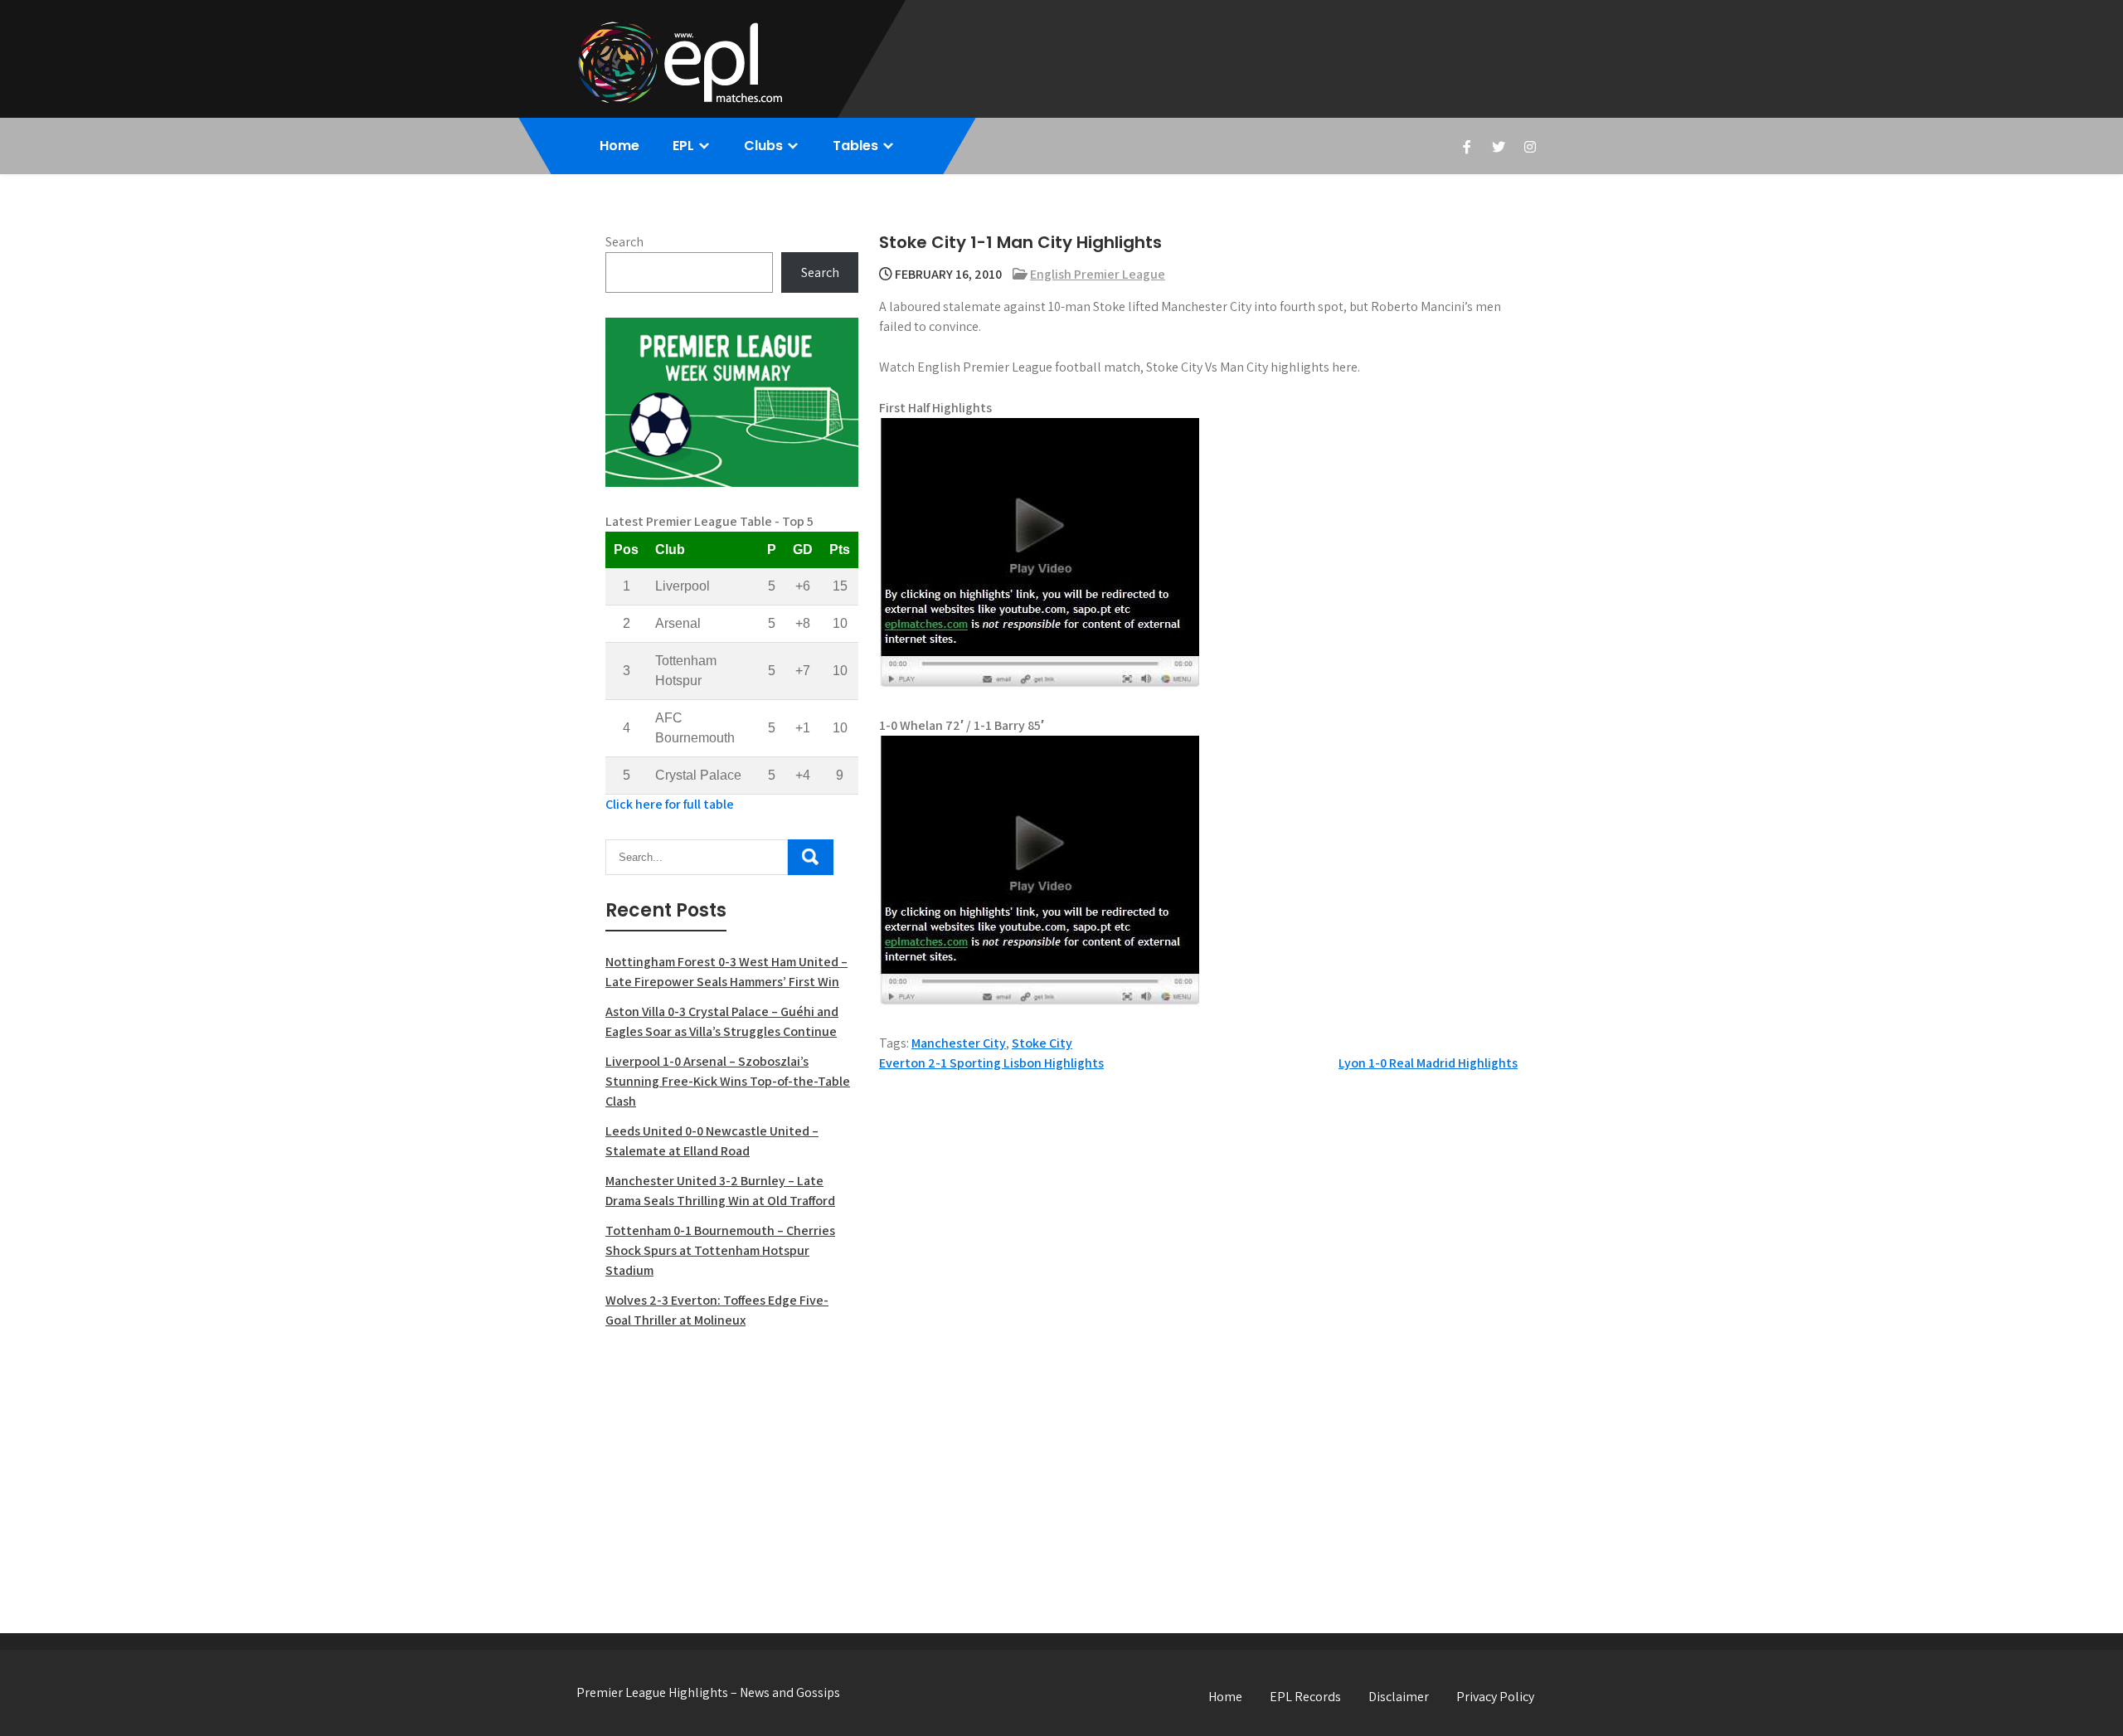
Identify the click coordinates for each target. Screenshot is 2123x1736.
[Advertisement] (732, 1463)
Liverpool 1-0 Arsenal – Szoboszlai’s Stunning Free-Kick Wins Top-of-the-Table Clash (728, 1081)
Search (624, 242)
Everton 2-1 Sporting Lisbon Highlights (991, 1063)
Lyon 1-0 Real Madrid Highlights (1428, 1063)
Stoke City (1042, 1043)
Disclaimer (1399, 1697)
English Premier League (1098, 274)
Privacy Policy (1495, 1697)
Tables (855, 146)
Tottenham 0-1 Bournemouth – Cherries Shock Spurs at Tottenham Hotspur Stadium (720, 1250)
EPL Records (1305, 1697)
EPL (683, 146)
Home (619, 146)
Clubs (763, 146)
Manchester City (959, 1043)
